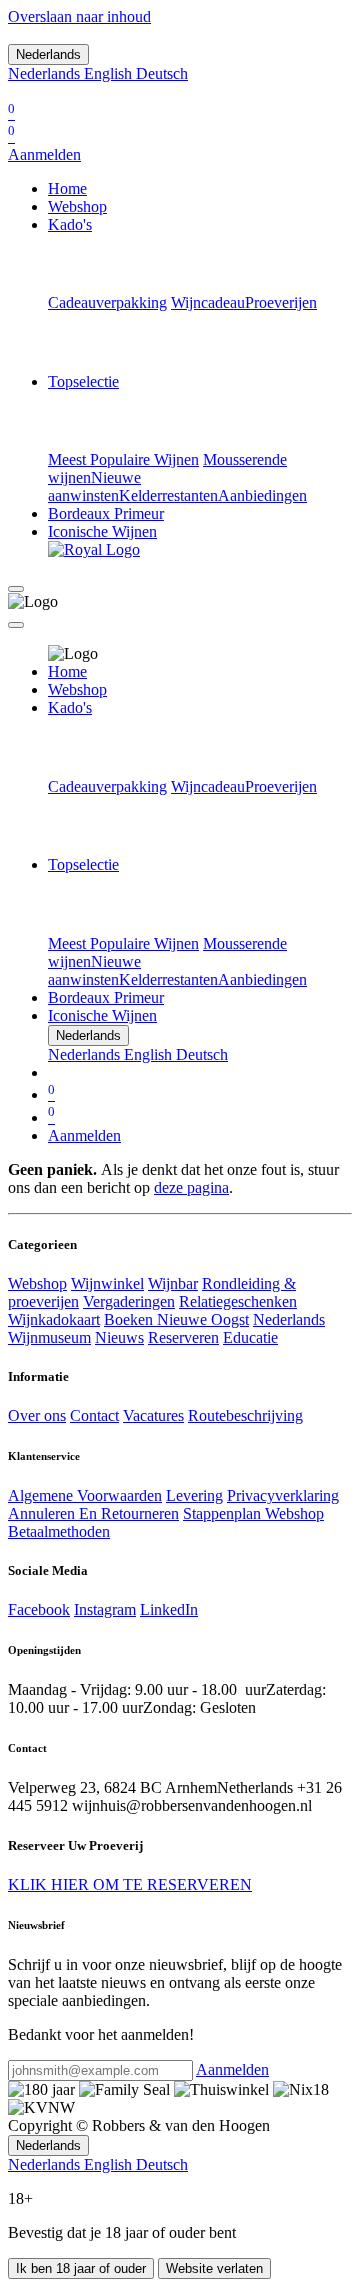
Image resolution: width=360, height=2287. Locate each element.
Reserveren (183, 1337)
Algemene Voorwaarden (85, 1495)
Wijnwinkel (107, 1283)
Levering (194, 1495)
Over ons (37, 1415)
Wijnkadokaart (54, 1319)
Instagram (105, 1609)
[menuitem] (46, 73)
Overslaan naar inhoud (79, 16)
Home (67, 671)
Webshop (37, 1283)
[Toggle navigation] (16, 589)
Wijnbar (173, 1283)
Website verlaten (214, 2268)
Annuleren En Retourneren (93, 1513)
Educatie (250, 1337)
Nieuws (119, 1337)
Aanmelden (44, 154)
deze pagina (191, 1187)
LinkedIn (169, 1609)
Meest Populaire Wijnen (123, 459)
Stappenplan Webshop (253, 1513)
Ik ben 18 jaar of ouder (81, 2268)
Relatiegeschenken (238, 1301)
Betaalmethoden (59, 1531)
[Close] (16, 625)
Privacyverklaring (283, 1495)
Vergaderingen (129, 1301)
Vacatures (153, 1415)
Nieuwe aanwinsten (94, 486)
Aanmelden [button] (232, 2069)
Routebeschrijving (245, 1415)
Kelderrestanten (168, 495)
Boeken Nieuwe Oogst (176, 1319)
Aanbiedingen (262, 495)
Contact (94, 1415)
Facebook (39, 1609)
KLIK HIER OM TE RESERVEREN (130, 1884)
